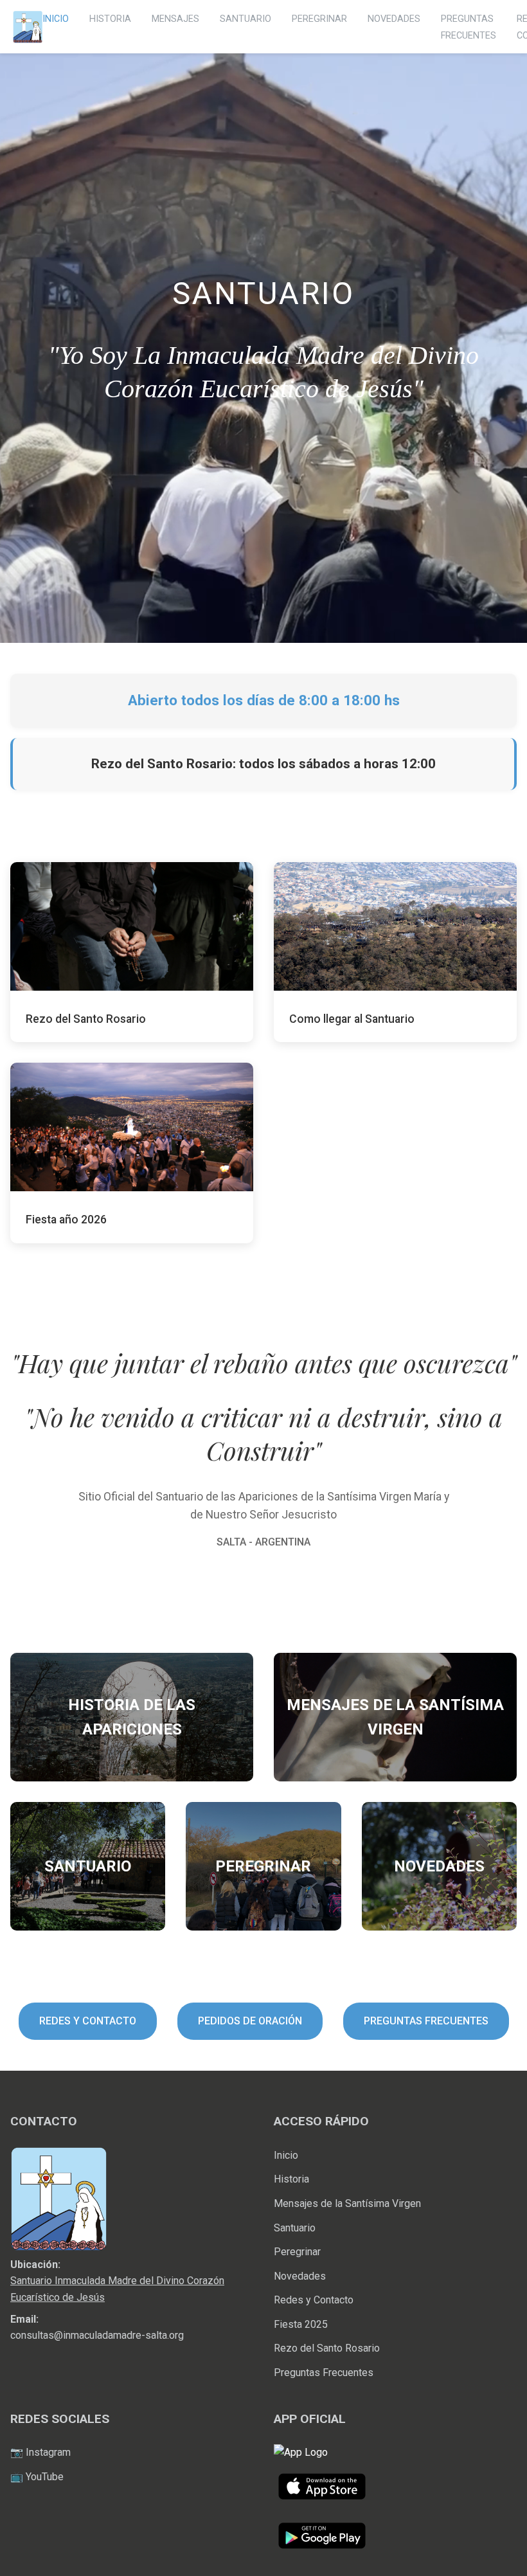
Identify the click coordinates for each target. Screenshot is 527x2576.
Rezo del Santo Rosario (327, 2348)
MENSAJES (175, 19)
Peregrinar (297, 2252)
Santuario (295, 2228)
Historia (291, 2179)
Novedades (300, 2276)
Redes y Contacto (314, 2300)
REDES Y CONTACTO (88, 2021)
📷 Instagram (40, 2452)
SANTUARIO (246, 19)
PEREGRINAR (319, 19)
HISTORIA (110, 19)
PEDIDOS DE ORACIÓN (250, 2021)
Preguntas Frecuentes (324, 2373)
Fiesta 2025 (301, 2324)
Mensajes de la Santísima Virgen (347, 2203)
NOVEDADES (394, 19)
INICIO (56, 19)
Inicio (286, 2155)
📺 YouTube (37, 2477)
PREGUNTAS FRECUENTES (426, 2021)
